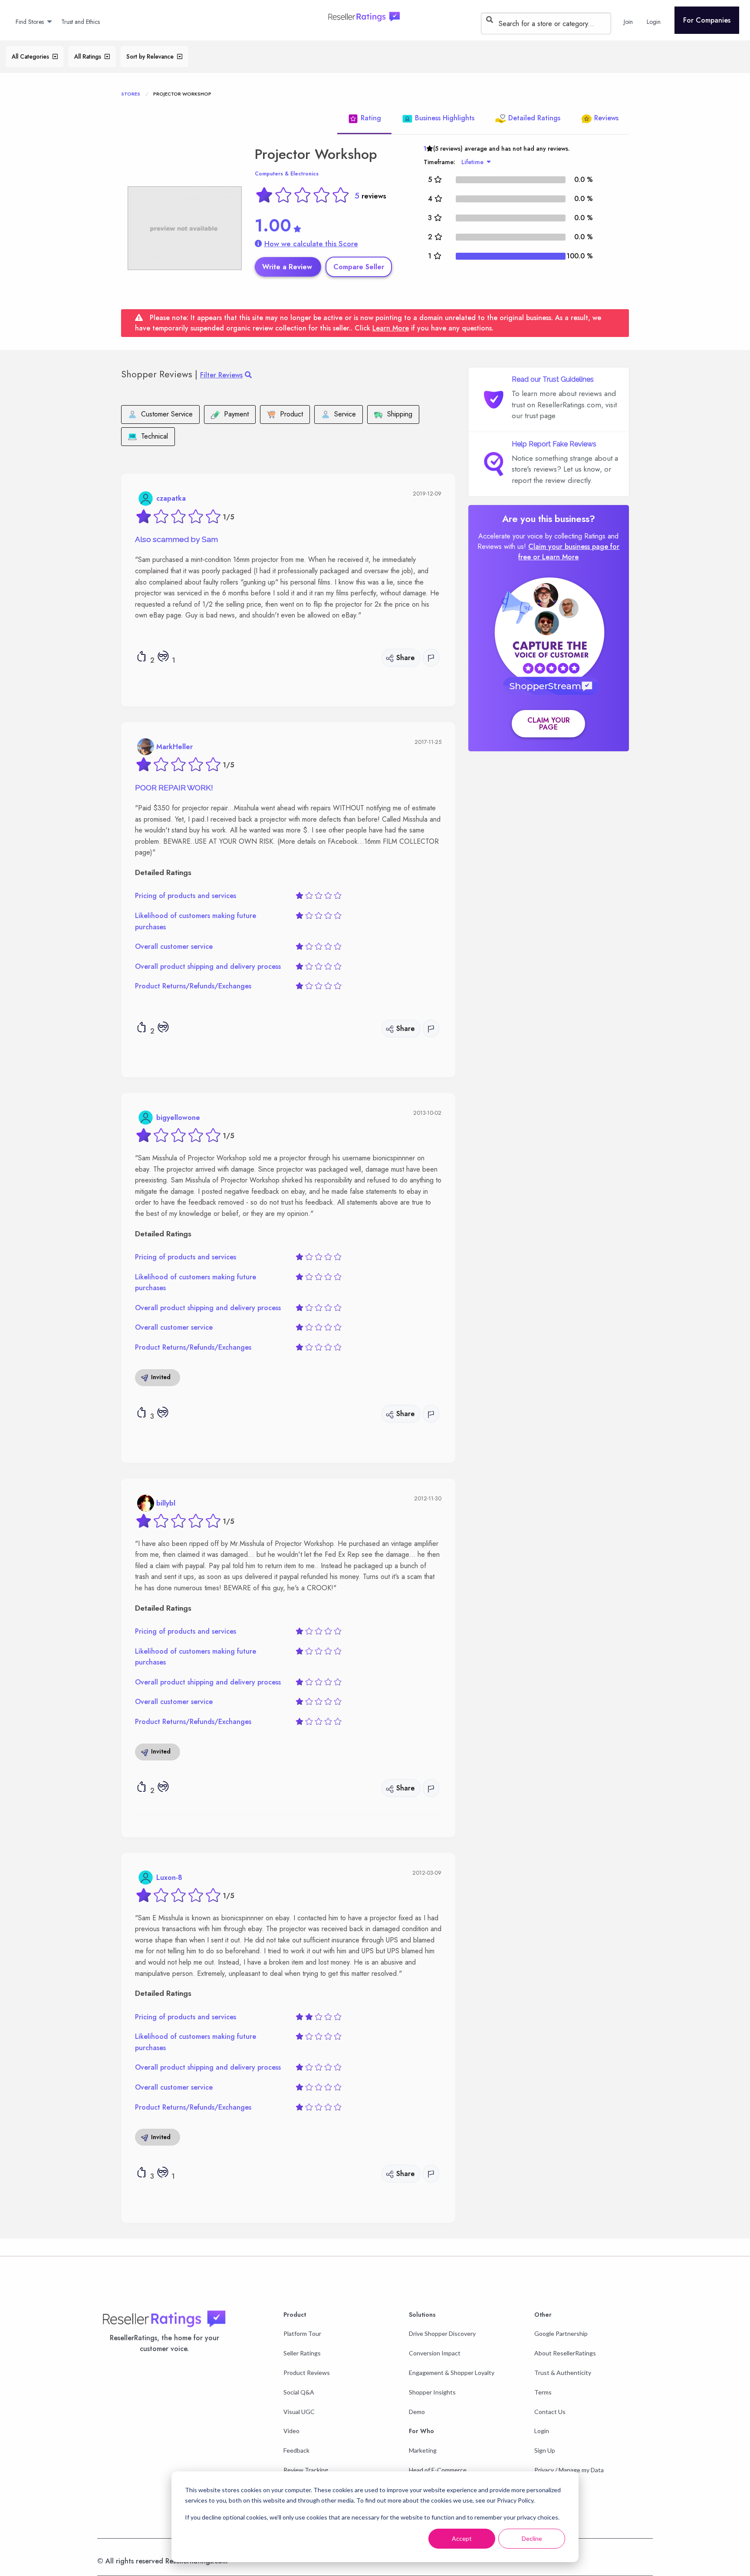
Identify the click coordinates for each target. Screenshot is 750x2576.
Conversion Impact (435, 2353)
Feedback (296, 2450)
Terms (543, 2392)
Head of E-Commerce (438, 2470)
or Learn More (556, 557)
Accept (462, 2538)
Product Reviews (307, 2373)
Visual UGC (299, 2412)
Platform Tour (302, 2333)
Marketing (423, 2450)
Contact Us (550, 2412)
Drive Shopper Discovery (442, 2333)
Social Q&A (299, 2392)
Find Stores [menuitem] (30, 22)
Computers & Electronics (287, 174)
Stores (131, 94)
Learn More (391, 328)
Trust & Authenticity (563, 2373)
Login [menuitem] (654, 22)
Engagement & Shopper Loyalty (452, 2373)
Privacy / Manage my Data (569, 2470)
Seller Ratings (302, 2353)
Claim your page (549, 724)
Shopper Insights (432, 2392)
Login (542, 2431)
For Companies (707, 20)
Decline (532, 2538)
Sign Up (545, 2450)
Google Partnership (561, 2333)
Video (291, 2431)
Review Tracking (306, 2470)
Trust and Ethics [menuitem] (81, 22)
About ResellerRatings (565, 2353)
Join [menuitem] (628, 22)
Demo (417, 2412)
